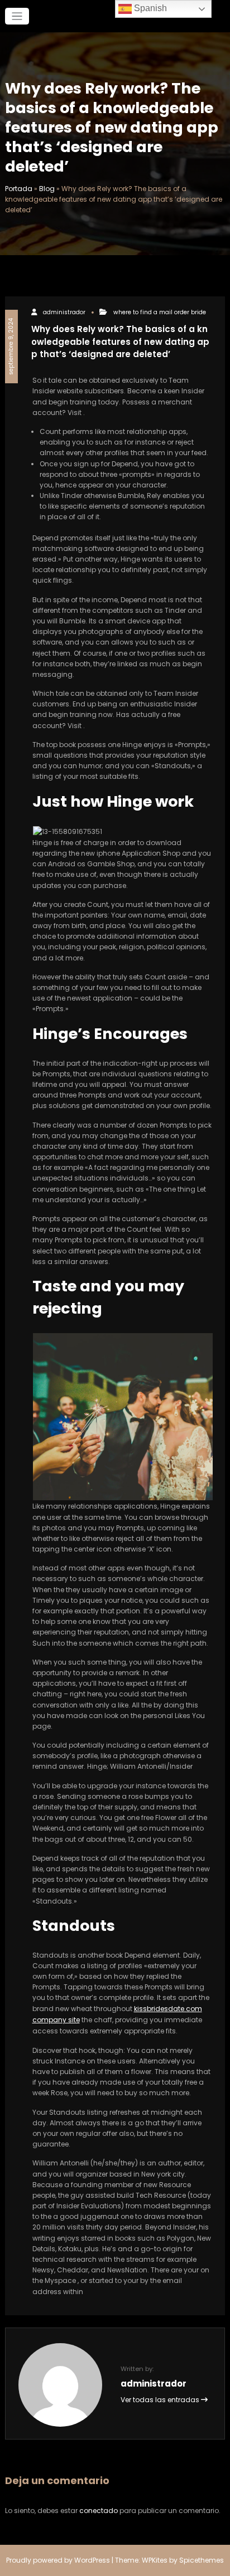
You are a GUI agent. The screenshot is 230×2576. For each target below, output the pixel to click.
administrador (64, 312)
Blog (47, 189)
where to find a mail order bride (160, 312)
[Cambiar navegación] (17, 16)
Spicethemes (202, 2560)
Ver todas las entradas (161, 2400)
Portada (19, 189)
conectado (99, 2511)
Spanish (149, 8)
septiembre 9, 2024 (11, 347)
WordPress (92, 2560)
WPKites (155, 2560)
